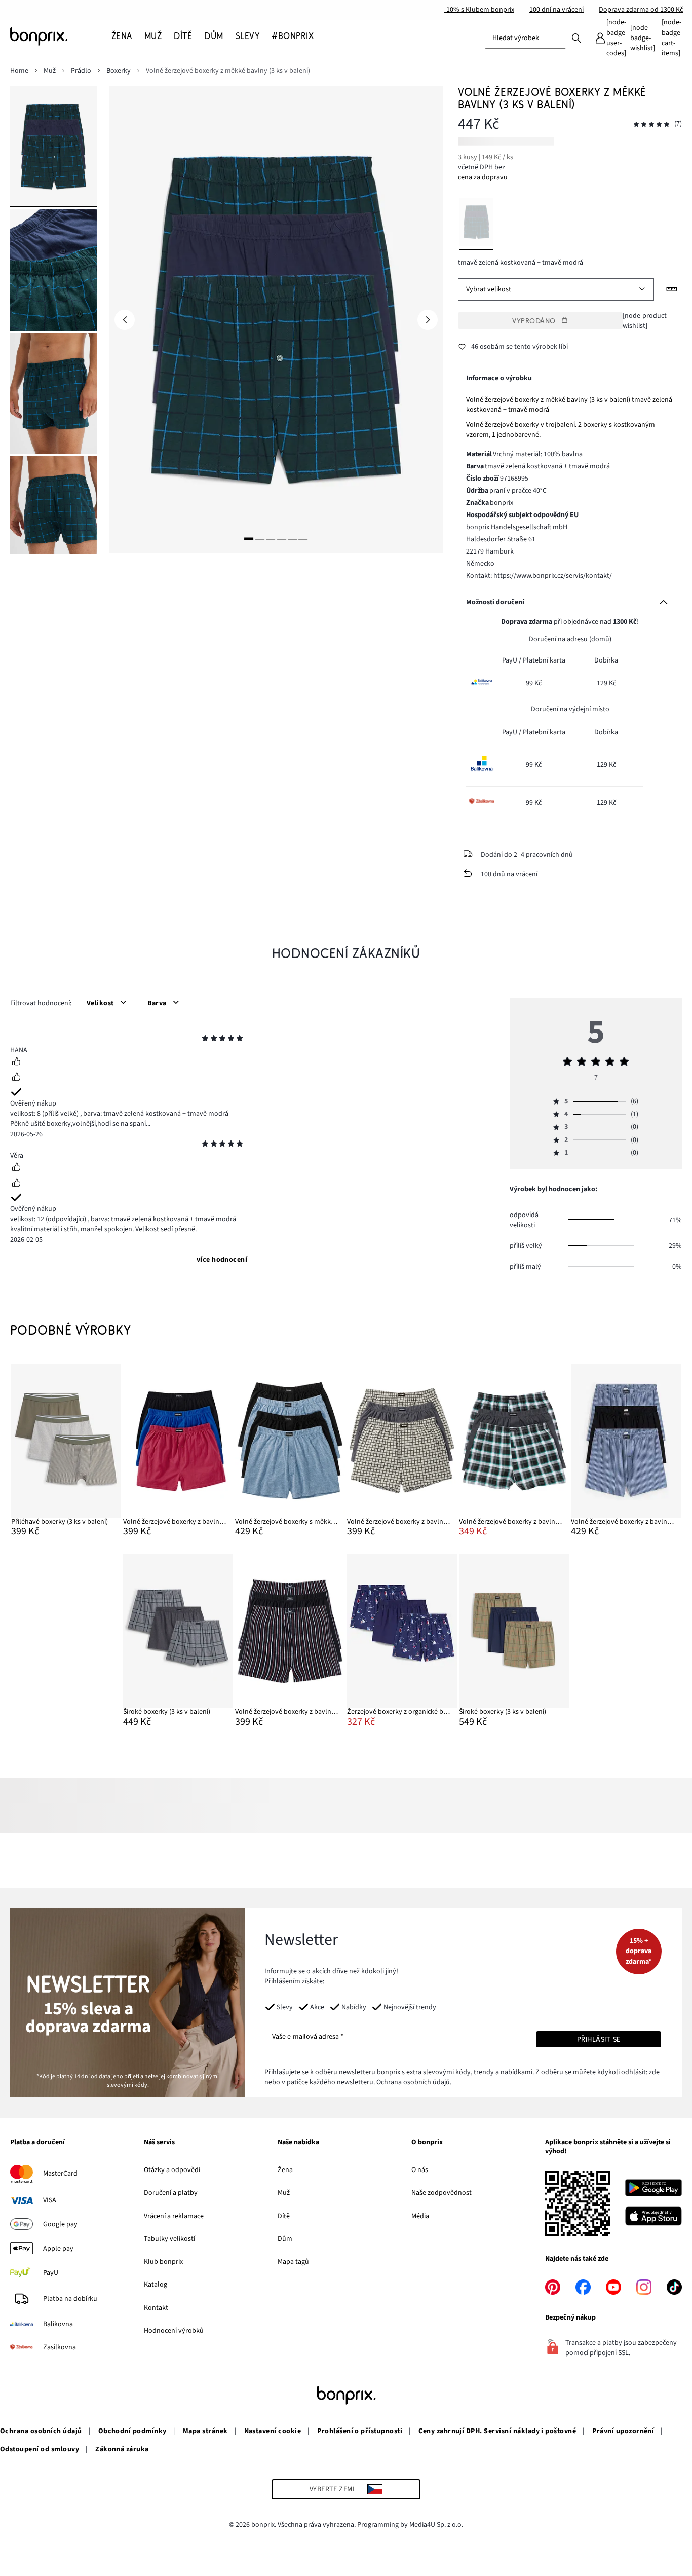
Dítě (284, 2216)
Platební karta (544, 660)
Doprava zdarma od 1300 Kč (641, 10)
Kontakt (156, 2308)
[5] (292, 539)
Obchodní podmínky (132, 2431)
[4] (282, 539)
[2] (260, 539)
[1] (249, 539)
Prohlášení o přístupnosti (360, 2431)
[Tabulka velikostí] (672, 289)
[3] (271, 539)
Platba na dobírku (70, 2299)
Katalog (156, 2285)
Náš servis (159, 2143)
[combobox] (525, 38)
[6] (303, 539)
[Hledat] (576, 38)
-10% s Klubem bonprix (479, 10)
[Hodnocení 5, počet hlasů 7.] (651, 124)
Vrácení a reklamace (174, 2216)
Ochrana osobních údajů (41, 2431)
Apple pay (58, 2249)
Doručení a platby (171, 2193)
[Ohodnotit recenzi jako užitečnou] (16, 1063)
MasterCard (60, 2174)
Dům (285, 2239)
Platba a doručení (37, 2143)
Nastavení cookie (273, 2431)
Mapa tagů (293, 2262)
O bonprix (427, 2143)
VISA (50, 2200)
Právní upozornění (623, 2431)
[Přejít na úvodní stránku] (61, 36)
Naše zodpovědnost (441, 2193)
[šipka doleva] (125, 320)
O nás (420, 2170)
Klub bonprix (163, 2262)
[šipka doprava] (428, 320)
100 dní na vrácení (556, 10)
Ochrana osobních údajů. (414, 2082)
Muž (284, 2193)
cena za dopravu (483, 177)
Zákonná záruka (122, 2449)
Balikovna (58, 2324)
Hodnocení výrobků (174, 2331)
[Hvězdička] (205, 1040)
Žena (285, 2170)
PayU (51, 2273)
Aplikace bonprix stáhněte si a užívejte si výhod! (608, 2147)
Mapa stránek (205, 2431)
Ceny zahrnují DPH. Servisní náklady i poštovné (497, 2431)
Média (420, 2216)
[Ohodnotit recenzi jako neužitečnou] (16, 1078)
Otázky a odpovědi (172, 2170)
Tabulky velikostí (169, 2239)
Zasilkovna (60, 2347)
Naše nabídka (298, 2143)
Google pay (60, 2224)
